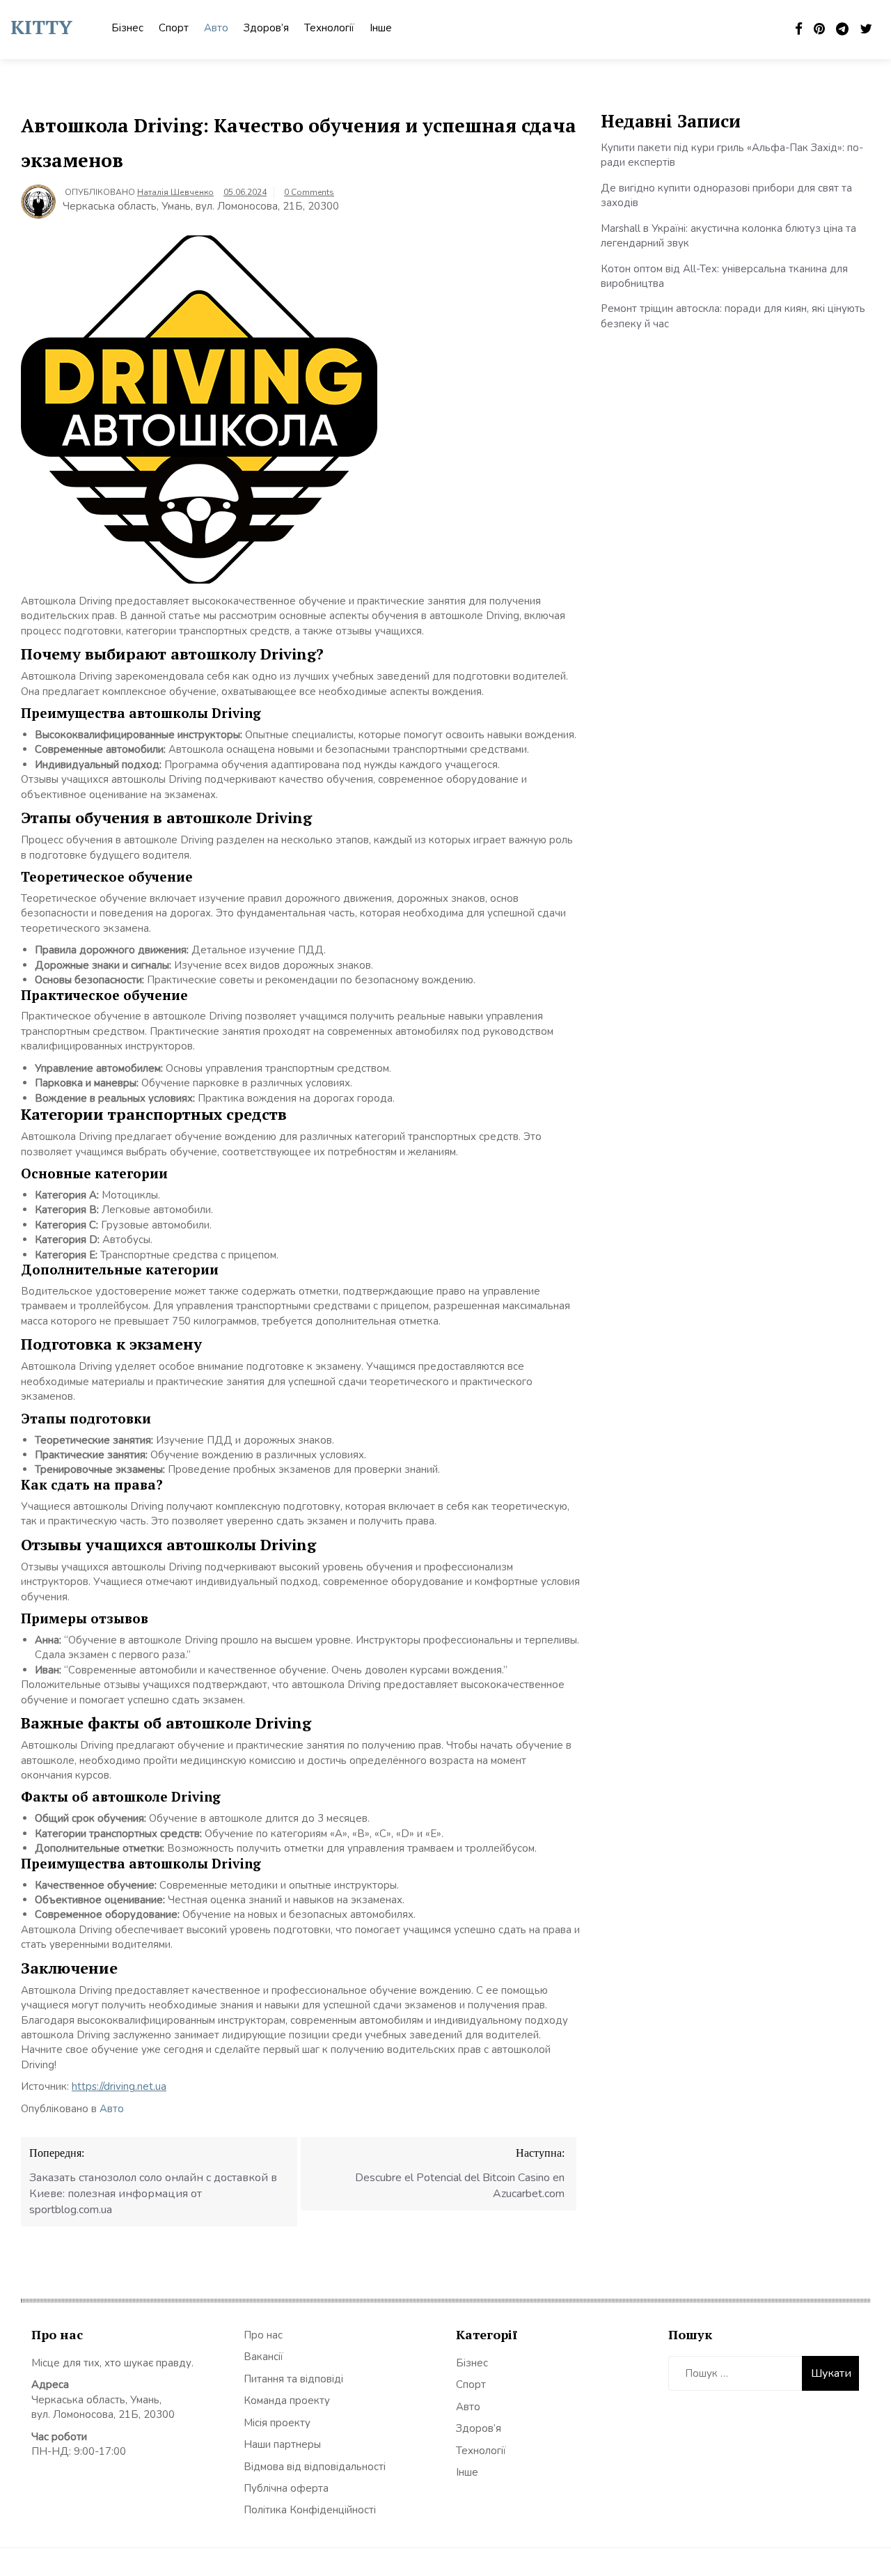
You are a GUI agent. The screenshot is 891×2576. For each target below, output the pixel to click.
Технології (329, 28)
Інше (381, 28)
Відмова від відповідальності (315, 2467)
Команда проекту (287, 2401)
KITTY (41, 27)
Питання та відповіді (293, 2379)
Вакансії (263, 2357)
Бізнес (127, 28)
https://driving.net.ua (119, 2086)
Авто (216, 28)
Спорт (174, 28)
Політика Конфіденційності (310, 2510)
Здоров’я (266, 28)
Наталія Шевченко (175, 192)
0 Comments (309, 192)
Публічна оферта (286, 2488)
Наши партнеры (282, 2444)
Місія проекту (277, 2423)
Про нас (263, 2335)
